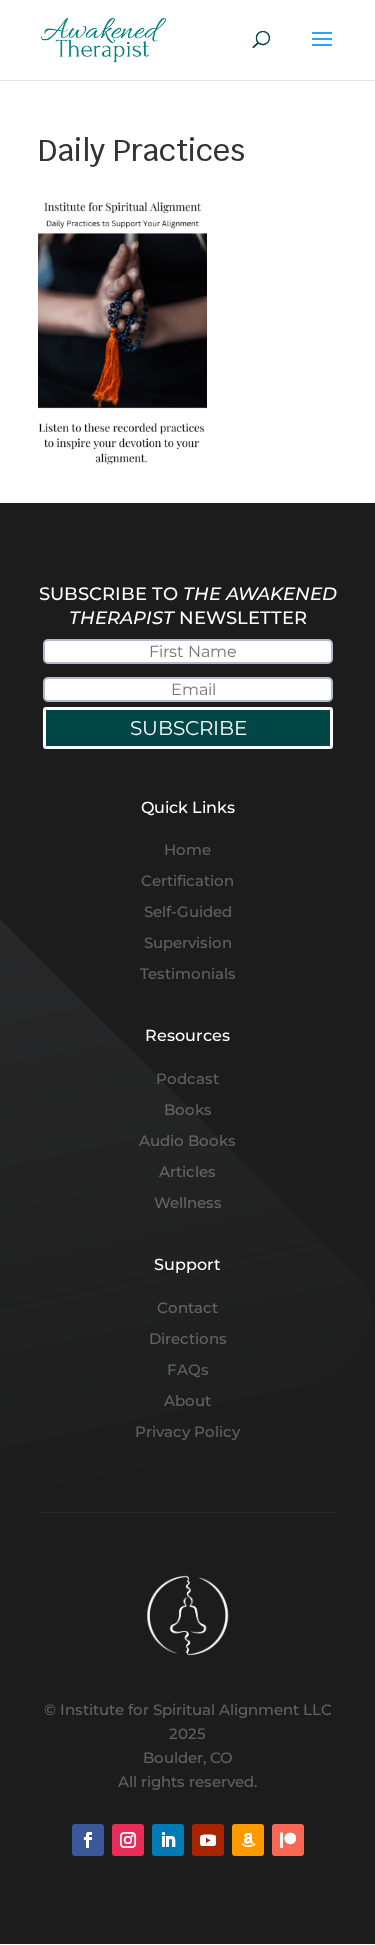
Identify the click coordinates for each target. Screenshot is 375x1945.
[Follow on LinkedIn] (168, 1840)
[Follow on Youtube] (208, 1840)
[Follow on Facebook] (88, 1840)
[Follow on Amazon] (248, 1840)
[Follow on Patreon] (288, 1840)
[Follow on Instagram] (128, 1840)
